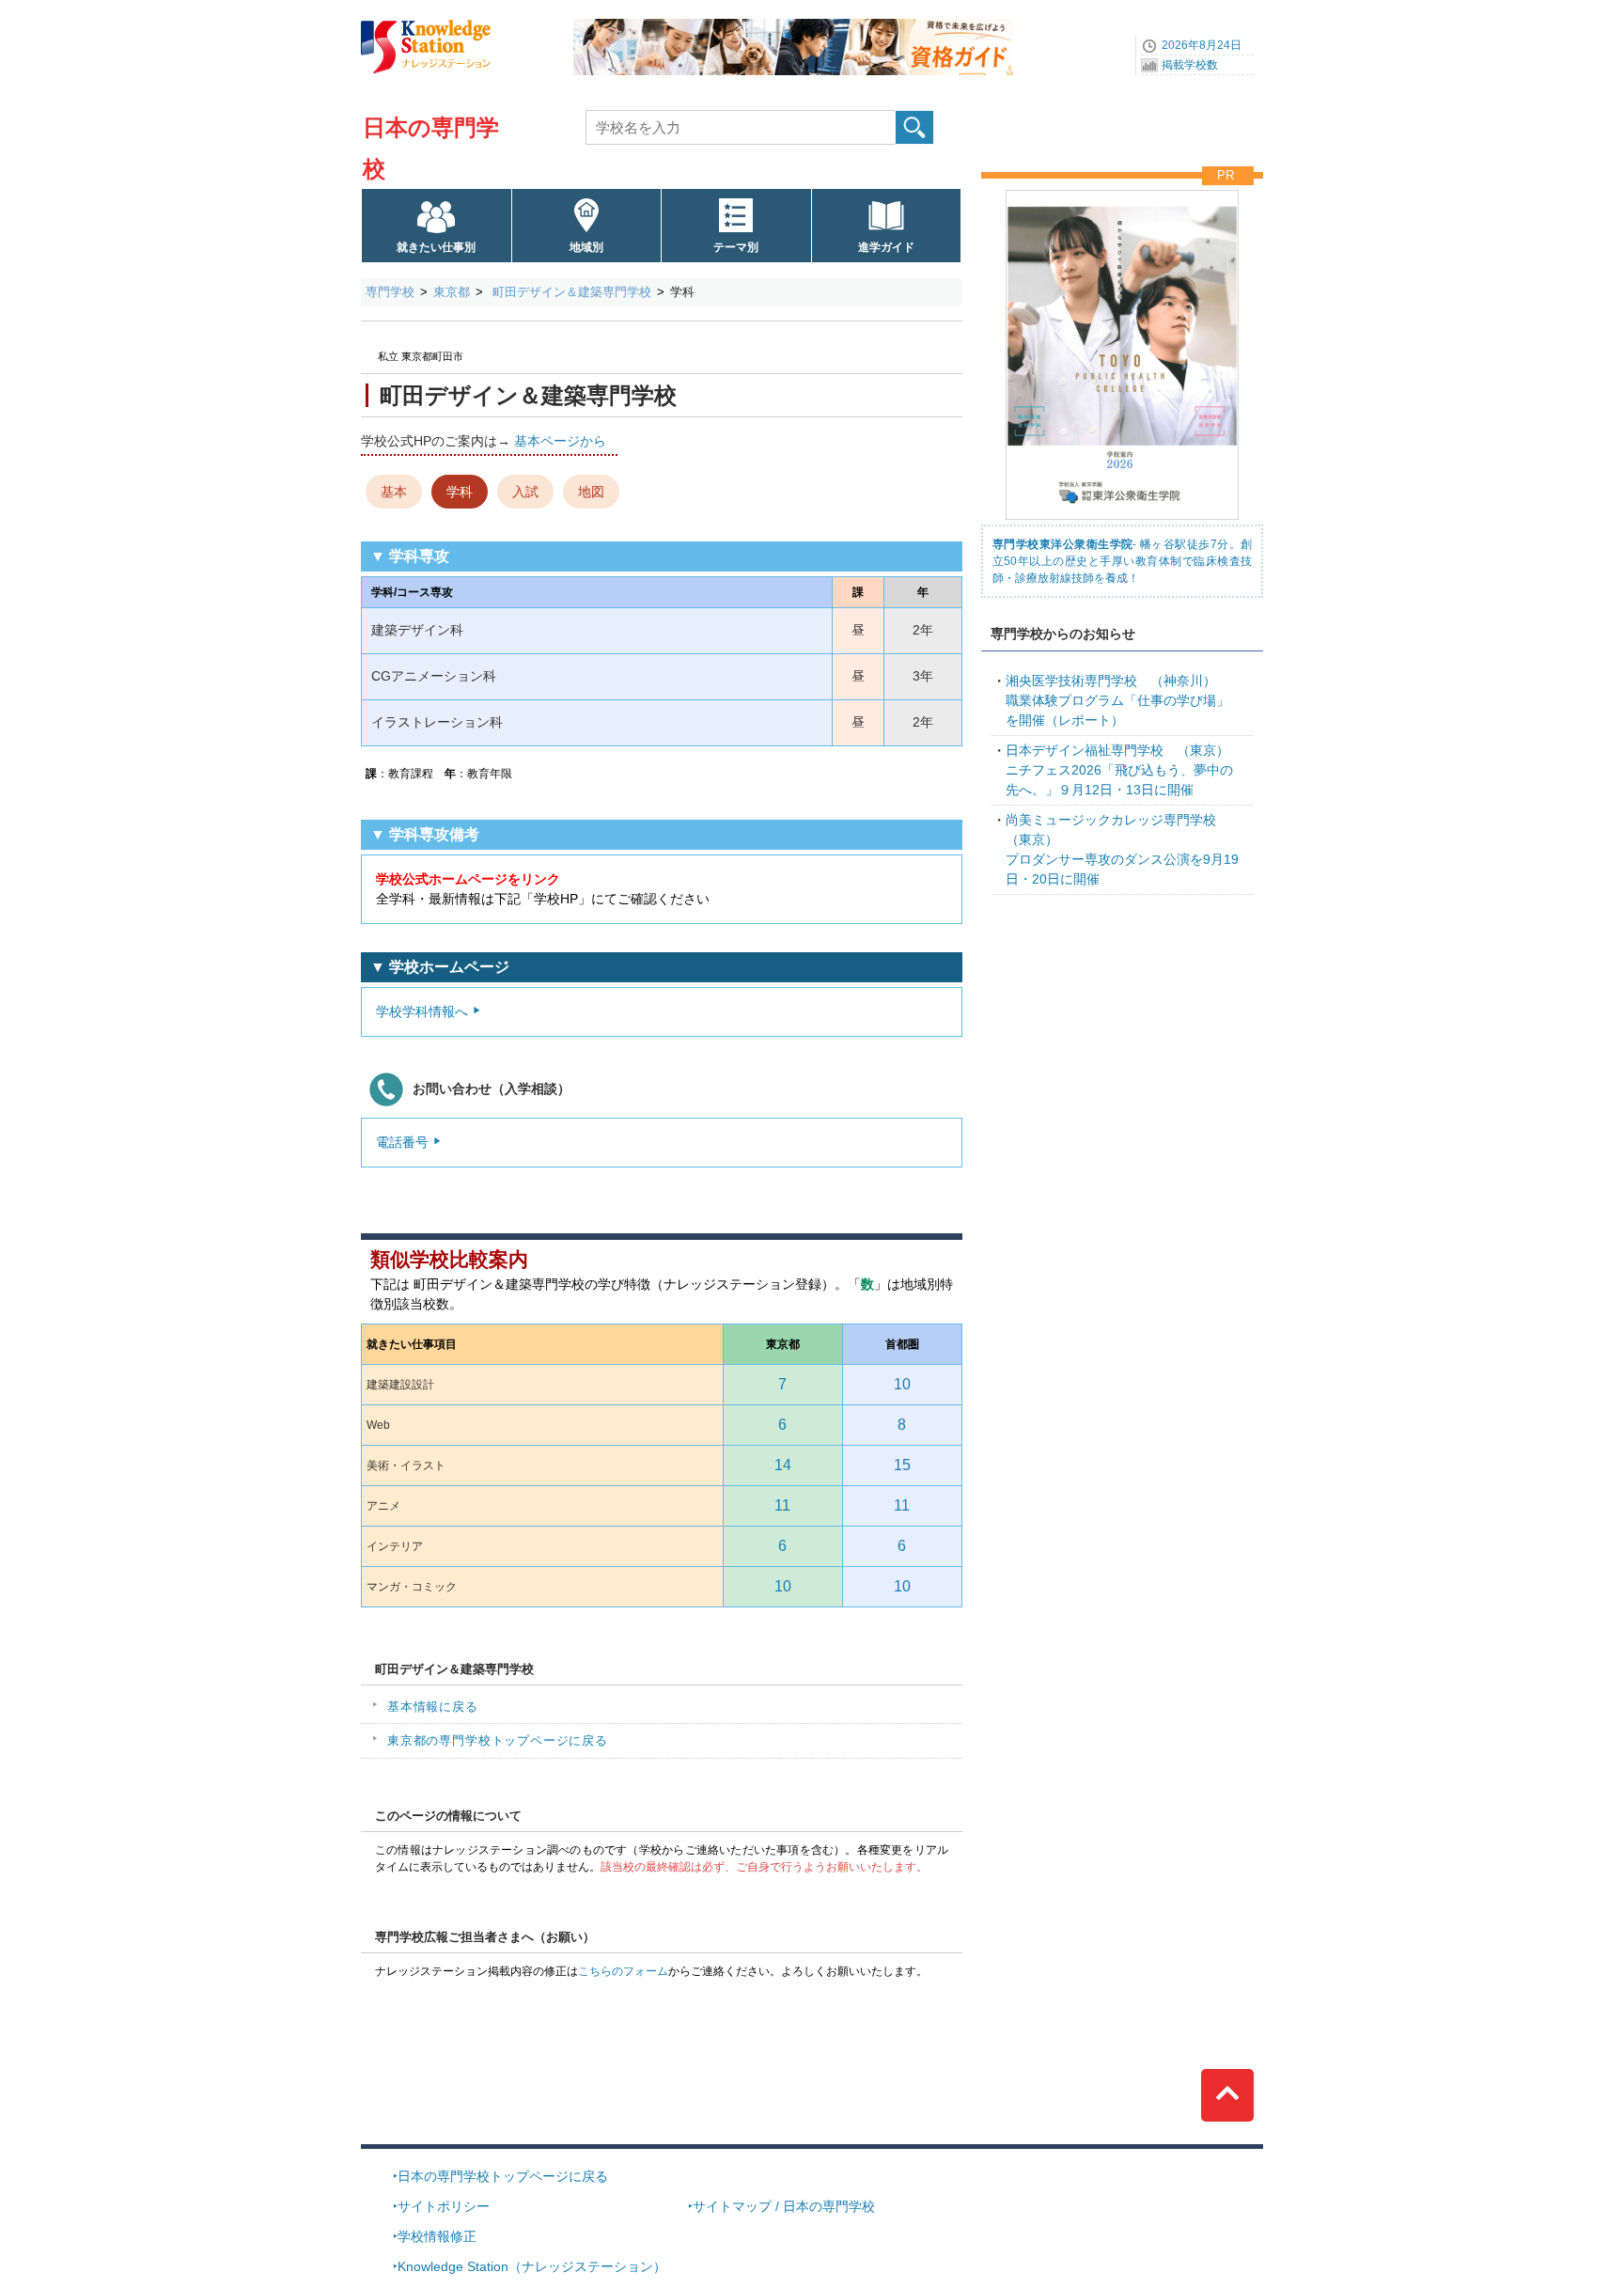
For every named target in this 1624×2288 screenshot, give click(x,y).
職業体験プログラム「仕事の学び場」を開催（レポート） (1117, 700)
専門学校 (390, 292)
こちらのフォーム (623, 1971)
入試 (525, 492)
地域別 (586, 247)
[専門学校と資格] (793, 25)
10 (902, 1384)
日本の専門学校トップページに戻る (503, 2176)
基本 (394, 492)
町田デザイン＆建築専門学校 (570, 292)
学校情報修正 (437, 2236)
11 (782, 1505)
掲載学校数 (1190, 65)
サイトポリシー (444, 2206)
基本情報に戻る (433, 1707)
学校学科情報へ (422, 1011)
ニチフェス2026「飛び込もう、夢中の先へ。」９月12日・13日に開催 (1119, 770)
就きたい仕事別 (436, 247)
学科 (460, 492)
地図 (591, 492)
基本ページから (560, 441)
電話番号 (402, 1142)
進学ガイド (886, 247)
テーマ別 (736, 247)
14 (783, 1465)
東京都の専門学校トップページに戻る (498, 1740)
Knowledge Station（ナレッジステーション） (532, 2266)
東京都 (452, 292)
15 (902, 1465)
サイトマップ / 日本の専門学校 (784, 2206)
